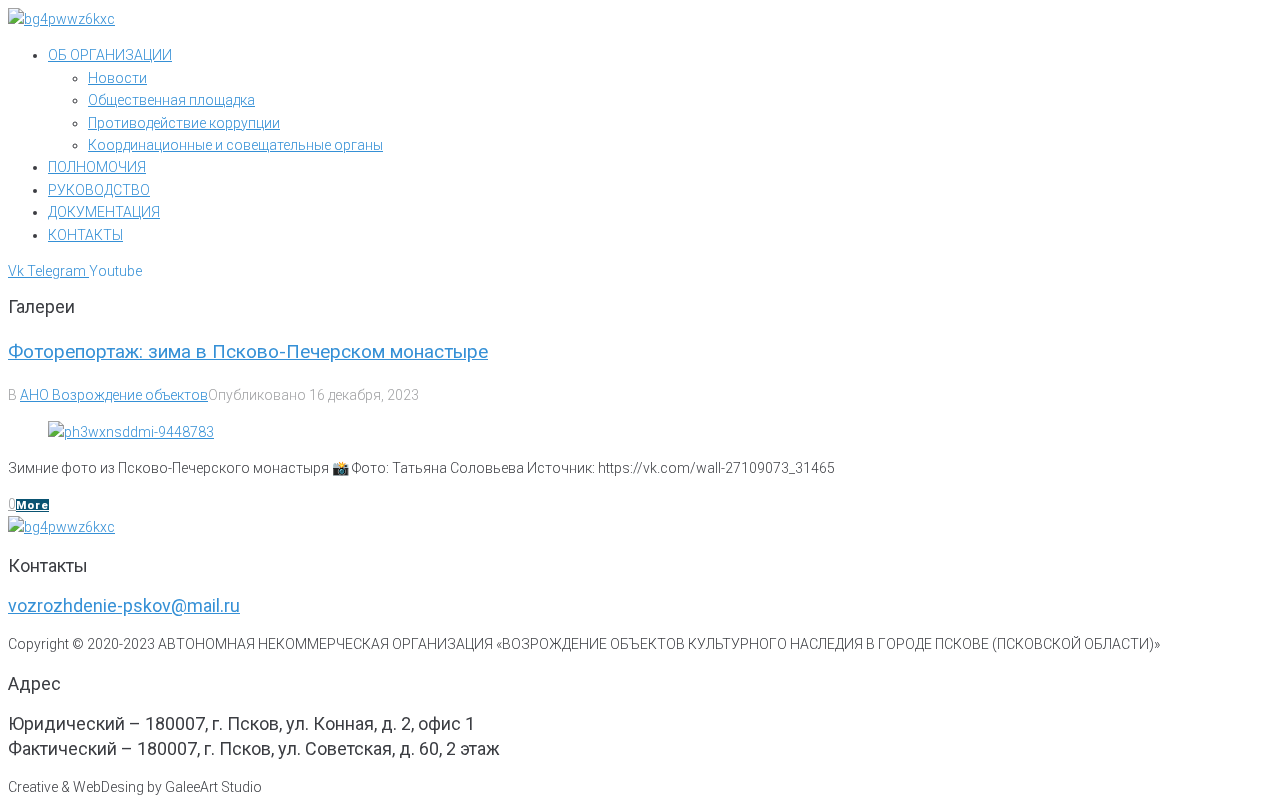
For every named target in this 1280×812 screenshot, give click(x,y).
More (32, 505)
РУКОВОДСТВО (99, 190)
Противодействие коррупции (184, 123)
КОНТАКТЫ (85, 235)
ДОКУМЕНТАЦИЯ (104, 212)
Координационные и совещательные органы (235, 145)
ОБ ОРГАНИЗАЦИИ (110, 55)
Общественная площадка (171, 100)
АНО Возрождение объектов (114, 395)
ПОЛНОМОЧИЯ (97, 167)
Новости (117, 78)
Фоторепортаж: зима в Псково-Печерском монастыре (248, 351)
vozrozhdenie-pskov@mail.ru (124, 605)
